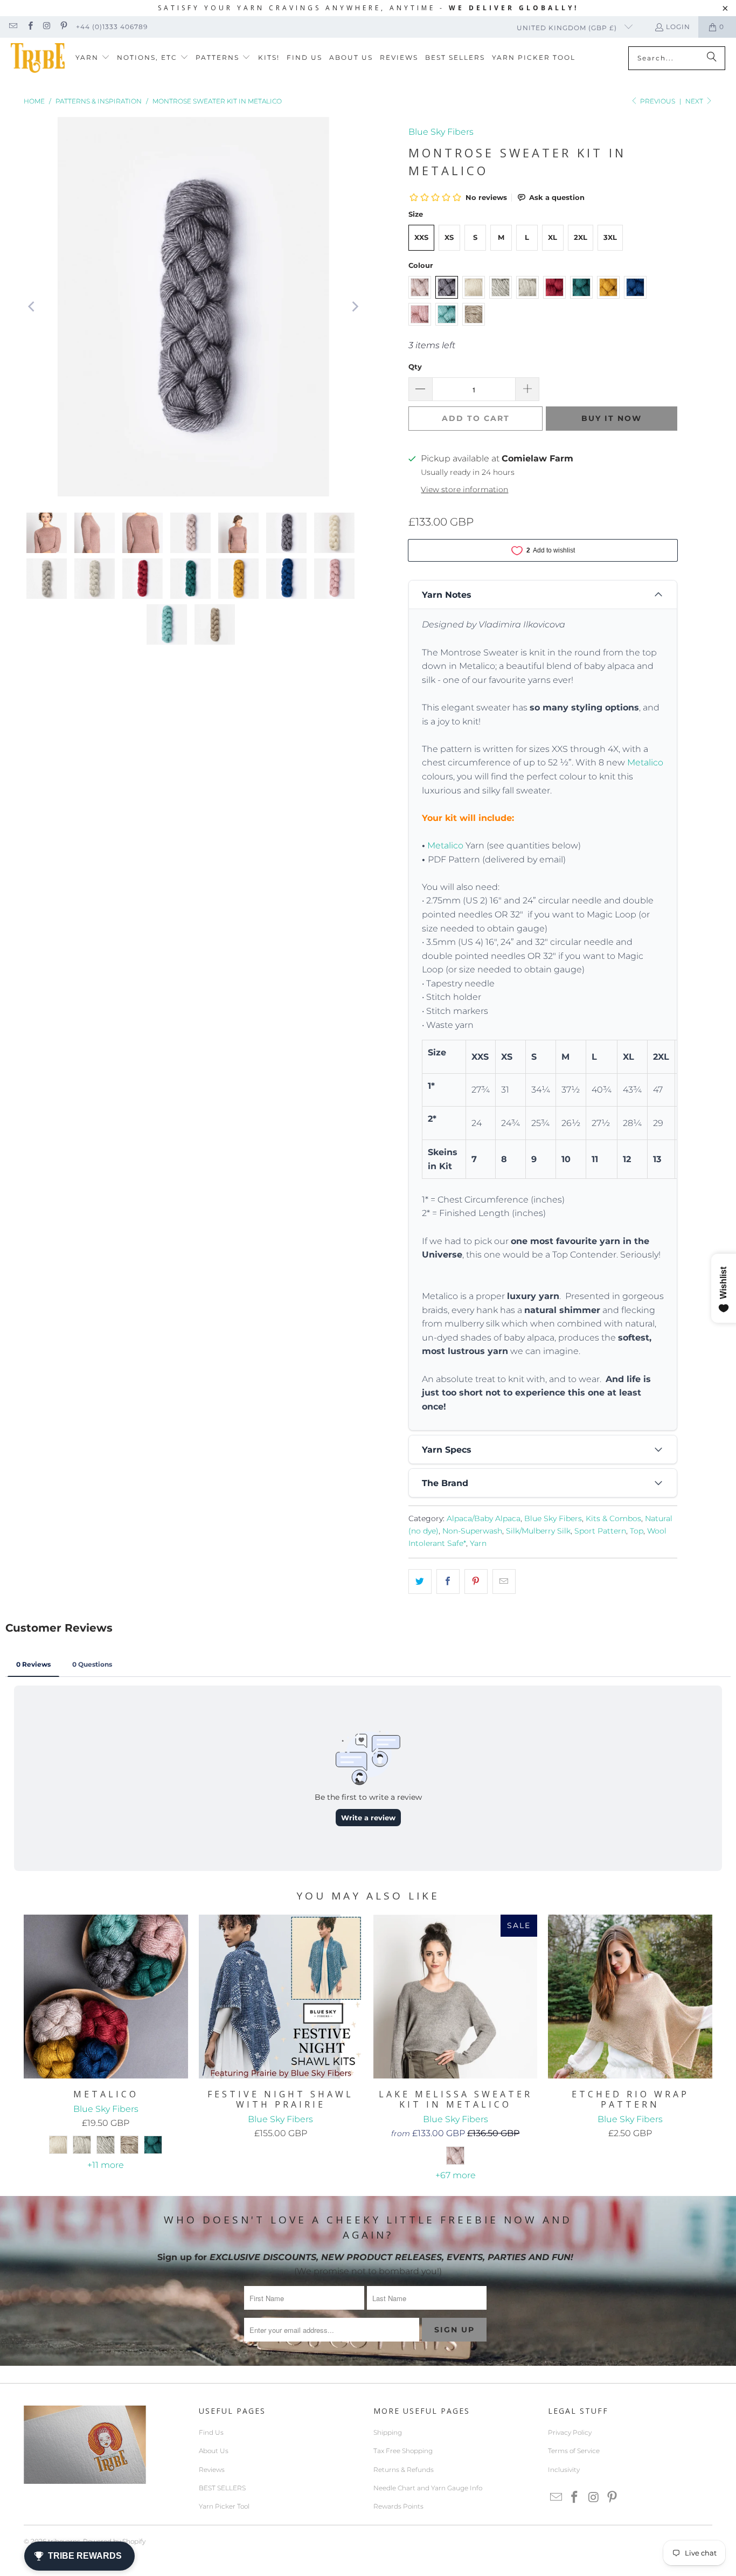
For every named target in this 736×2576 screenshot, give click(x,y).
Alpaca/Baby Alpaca (484, 1518)
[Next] (355, 307)
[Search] (712, 58)
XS (449, 237)
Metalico (645, 762)
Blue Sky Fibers (441, 132)
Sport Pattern (600, 1531)
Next (695, 101)
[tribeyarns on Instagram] (47, 27)
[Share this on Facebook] (448, 1581)
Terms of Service (574, 2451)
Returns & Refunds (404, 2470)
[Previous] (32, 307)
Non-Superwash (472, 1531)
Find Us (211, 2432)
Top (637, 1531)
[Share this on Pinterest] (476, 1581)
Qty (415, 367)
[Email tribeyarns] (13, 27)
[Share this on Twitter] (420, 1581)
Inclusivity (564, 2470)
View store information (464, 489)
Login (678, 27)
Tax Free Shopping (403, 2451)
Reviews (212, 2470)
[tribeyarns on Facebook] (29, 27)
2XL (581, 237)
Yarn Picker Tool (224, 2506)
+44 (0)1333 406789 (112, 27)
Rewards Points (398, 2506)
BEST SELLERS (222, 2488)
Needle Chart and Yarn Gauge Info (428, 2488)
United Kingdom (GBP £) (568, 28)
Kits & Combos (613, 1518)
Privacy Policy (570, 2432)
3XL (610, 237)
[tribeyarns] (38, 58)
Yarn (478, 1543)
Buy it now (612, 418)
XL (553, 237)
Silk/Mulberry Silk (538, 1531)
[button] (93, 58)
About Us (214, 2451)
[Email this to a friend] (504, 1581)
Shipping (388, 2432)
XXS (421, 237)
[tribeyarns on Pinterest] (63, 27)
